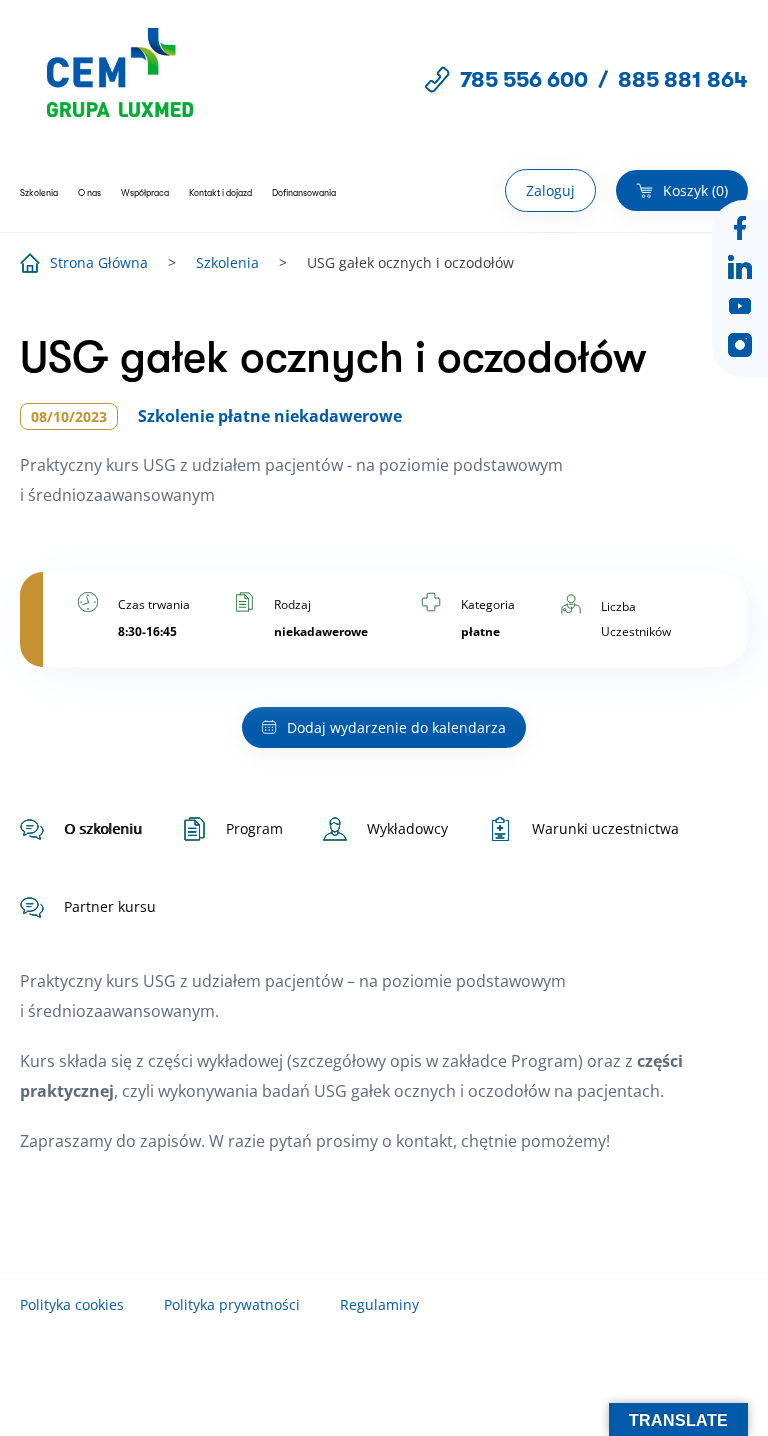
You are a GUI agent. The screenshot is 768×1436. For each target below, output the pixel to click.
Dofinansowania (304, 193)
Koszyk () (695, 190)
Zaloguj (550, 190)
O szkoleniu (103, 828)
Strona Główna (99, 262)
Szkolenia (39, 193)
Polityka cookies (72, 1304)
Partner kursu (110, 906)
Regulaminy (379, 1304)
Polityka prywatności (232, 1304)
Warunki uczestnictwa (605, 828)
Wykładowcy (407, 828)
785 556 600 (524, 79)
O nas (89, 193)
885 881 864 (683, 79)
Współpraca (145, 193)
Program (254, 828)
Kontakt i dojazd (220, 193)
